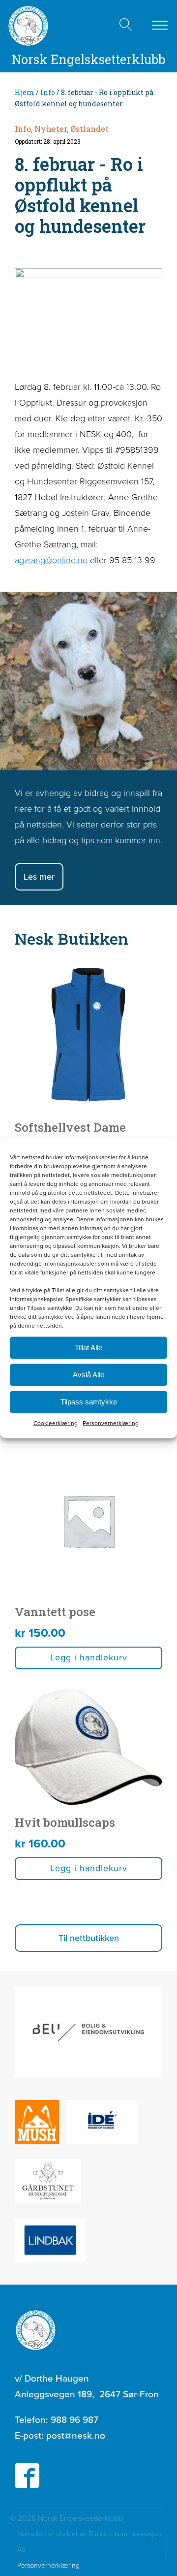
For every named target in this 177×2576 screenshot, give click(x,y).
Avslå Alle (88, 1375)
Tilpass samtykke (89, 1402)
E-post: (60, 2435)
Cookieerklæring (56, 1423)
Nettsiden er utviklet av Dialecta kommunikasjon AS (89, 2542)
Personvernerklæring (111, 1423)
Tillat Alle (88, 1348)
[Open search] (126, 25)
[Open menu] (160, 26)
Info (48, 92)
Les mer (39, 877)
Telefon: (57, 2420)
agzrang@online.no (51, 560)
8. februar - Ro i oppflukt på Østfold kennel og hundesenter (80, 195)
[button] (88, 1938)
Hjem (25, 92)
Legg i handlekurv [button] (89, 1657)
